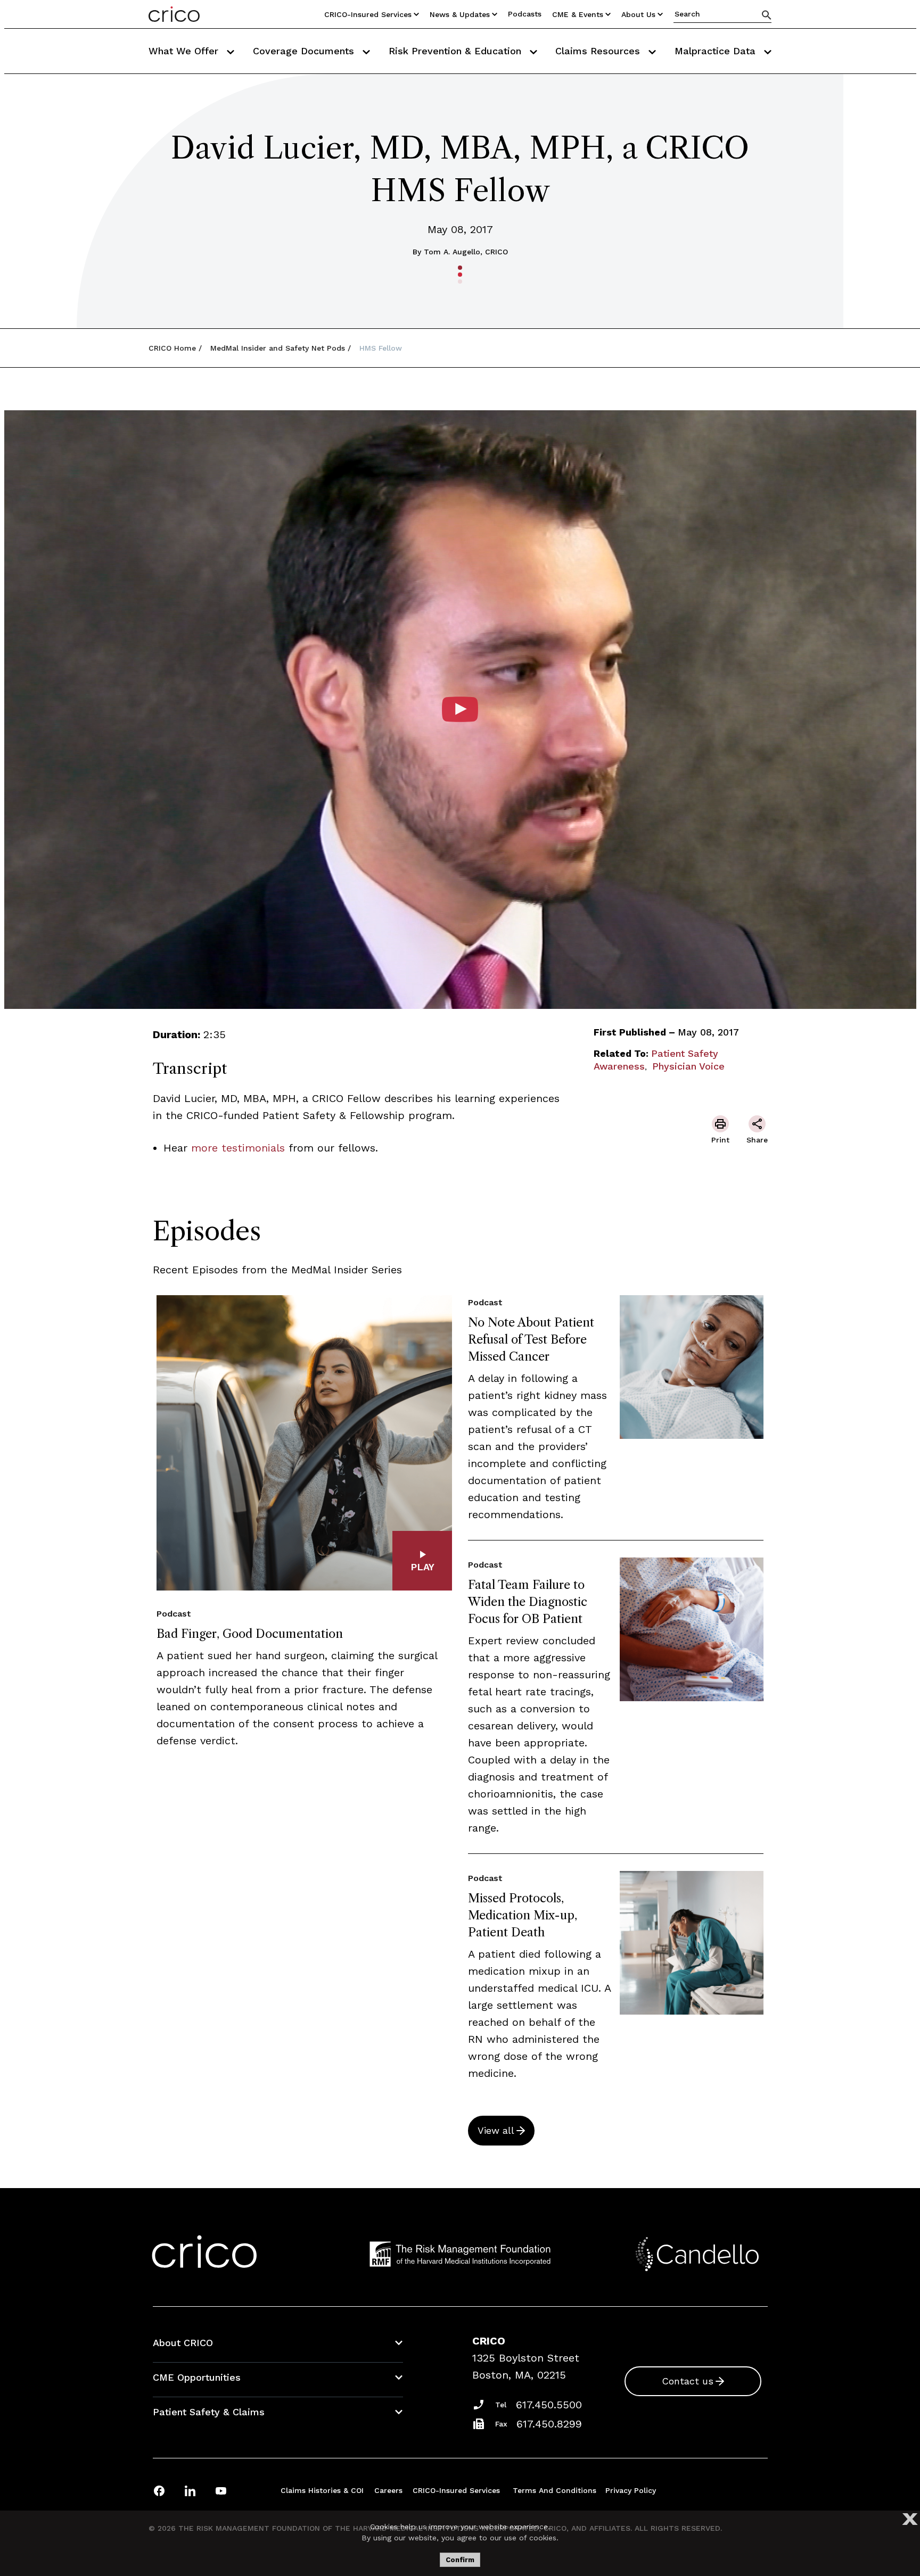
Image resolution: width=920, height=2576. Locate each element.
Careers (388, 2490)
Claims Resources (599, 51)
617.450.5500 (549, 2405)
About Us (638, 14)
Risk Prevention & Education (457, 51)
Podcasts (525, 14)
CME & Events (578, 14)
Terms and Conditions (555, 2490)
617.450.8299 (549, 2424)
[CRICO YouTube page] (221, 2491)
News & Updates (460, 14)
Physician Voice (688, 1066)
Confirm (460, 2560)
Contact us (688, 2381)
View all (496, 2130)
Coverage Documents (305, 51)
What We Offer (185, 51)
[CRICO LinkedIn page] (190, 2491)
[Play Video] (460, 709)
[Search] (767, 15)
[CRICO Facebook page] (159, 2491)
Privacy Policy (631, 2490)
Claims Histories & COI (322, 2490)
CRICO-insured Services (368, 14)
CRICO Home (172, 348)
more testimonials (238, 1148)
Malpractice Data (717, 51)
